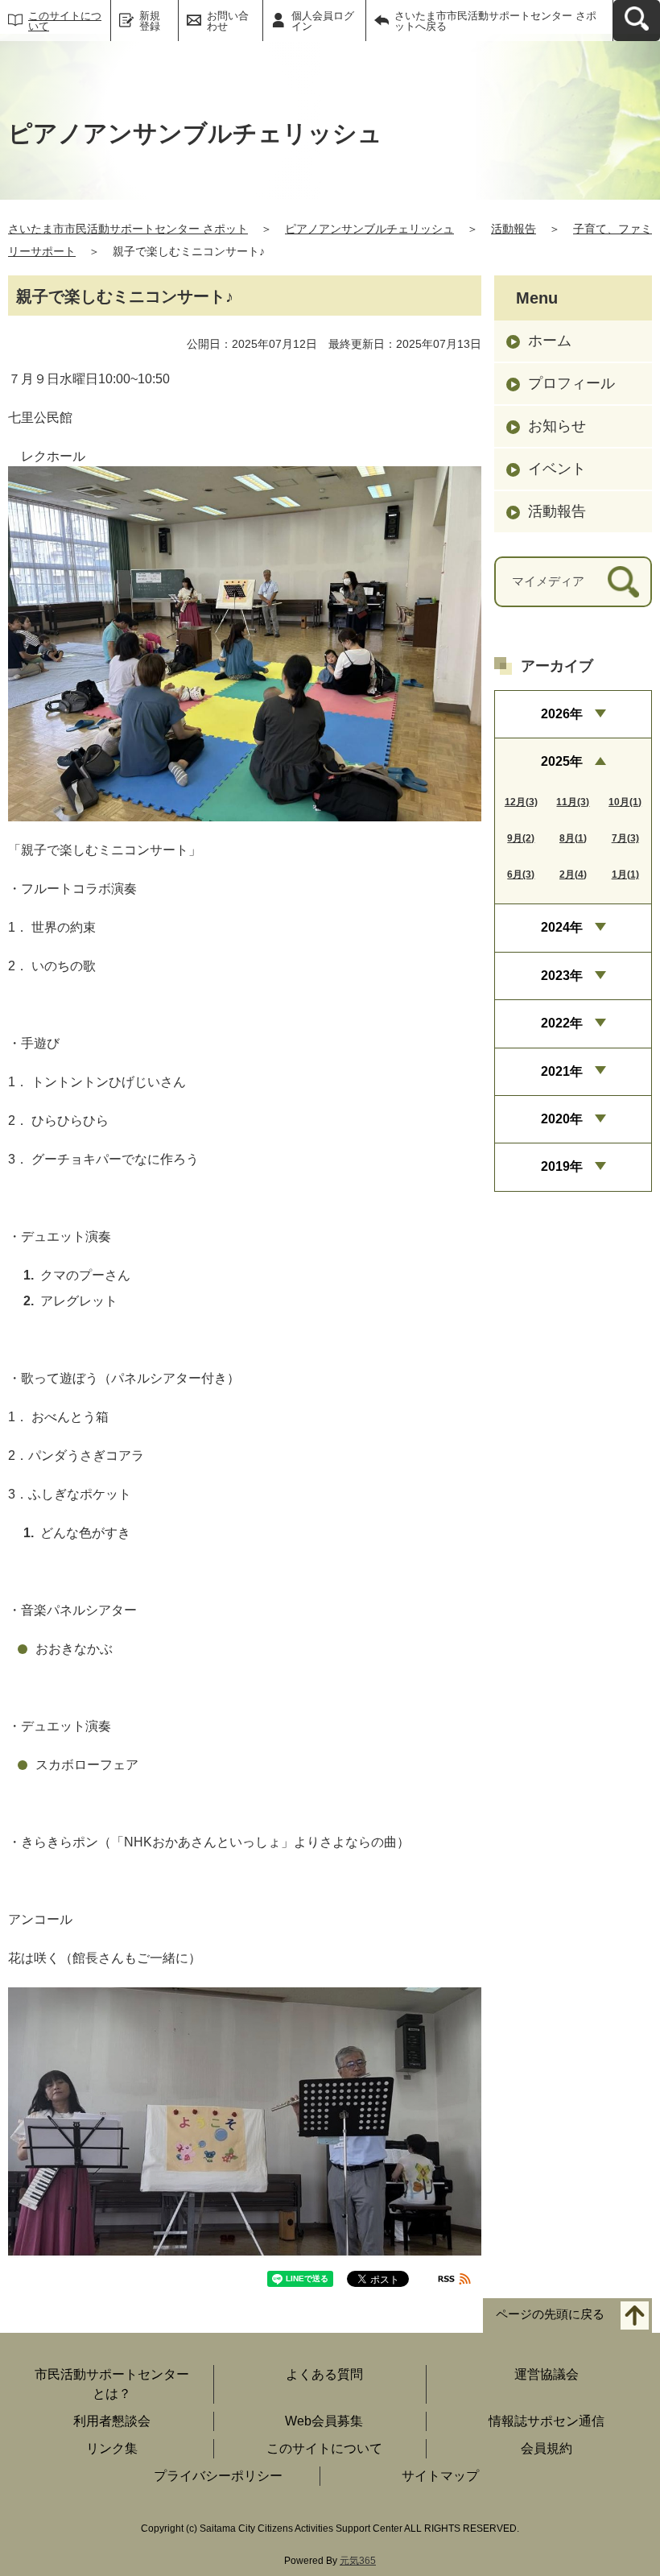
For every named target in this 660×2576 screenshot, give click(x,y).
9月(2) (521, 838)
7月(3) (625, 838)
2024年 (562, 927)
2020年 (562, 1119)
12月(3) (521, 802)
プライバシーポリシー (218, 2476)
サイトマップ (440, 2476)
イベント (557, 469)
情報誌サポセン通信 (547, 2421)
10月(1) (625, 802)
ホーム (550, 341)
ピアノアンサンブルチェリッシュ (369, 229)
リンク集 (112, 2448)
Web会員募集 (324, 2421)
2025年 (562, 761)
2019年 (562, 1166)
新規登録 (150, 21)
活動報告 (514, 229)
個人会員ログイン (323, 21)
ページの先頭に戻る (550, 2314)
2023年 (562, 976)
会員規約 (547, 2448)
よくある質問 (324, 2374)
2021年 (562, 1071)
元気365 (358, 2561)
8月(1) (573, 838)
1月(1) (625, 875)
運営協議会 (547, 2374)
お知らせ (557, 426)
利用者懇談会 (112, 2421)
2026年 (562, 714)
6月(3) (521, 875)
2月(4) (573, 875)
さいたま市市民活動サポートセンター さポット (128, 229)
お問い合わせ (228, 21)
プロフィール (571, 383)
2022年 (562, 1023)
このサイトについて (65, 21)
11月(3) (573, 802)
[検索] (623, 582)
